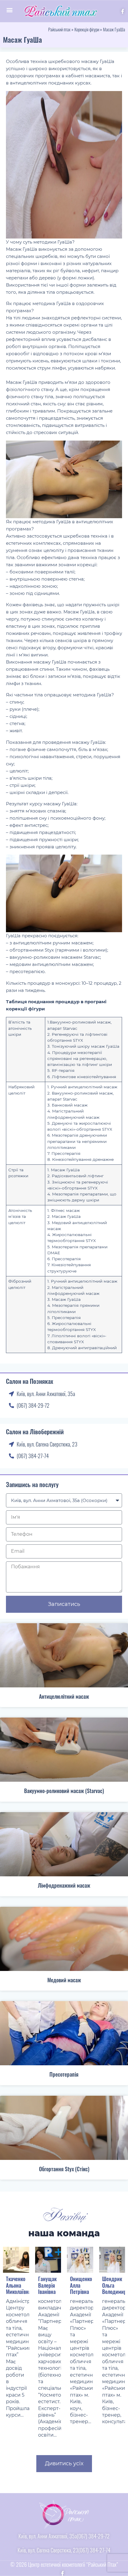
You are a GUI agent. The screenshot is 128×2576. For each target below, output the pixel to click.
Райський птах (59, 29)
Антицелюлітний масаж (64, 1696)
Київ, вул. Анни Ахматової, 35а (48, 2536)
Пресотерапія (64, 2074)
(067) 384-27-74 (94, 2550)
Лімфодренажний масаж (64, 1885)
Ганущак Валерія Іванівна (47, 2285)
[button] (10, 10)
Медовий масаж (64, 1980)
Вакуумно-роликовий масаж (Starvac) (64, 1791)
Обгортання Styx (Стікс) (64, 2169)
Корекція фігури (87, 29)
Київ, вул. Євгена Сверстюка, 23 (48, 2550)
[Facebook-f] (123, 11)
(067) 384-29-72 (93, 2536)
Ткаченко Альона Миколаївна (18, 2285)
